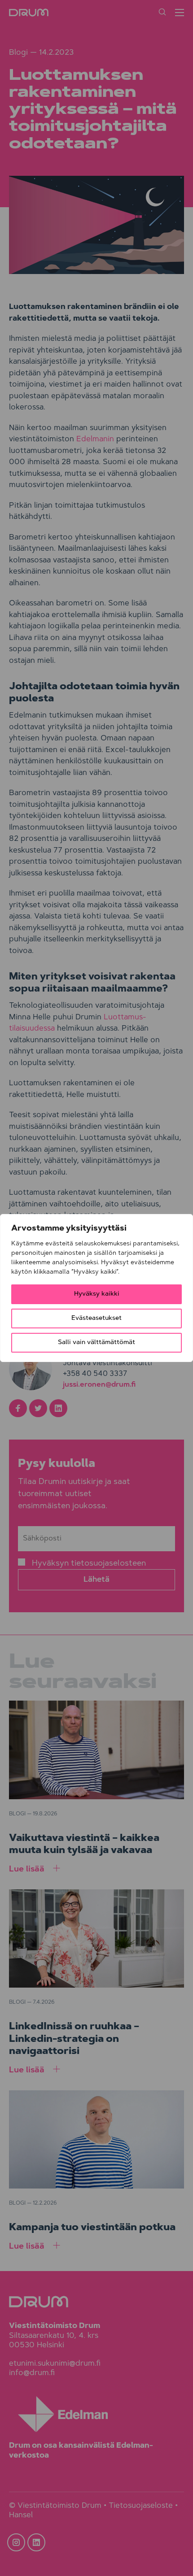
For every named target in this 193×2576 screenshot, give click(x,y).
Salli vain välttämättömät (96, 1343)
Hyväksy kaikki (97, 1294)
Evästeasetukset (96, 1318)
